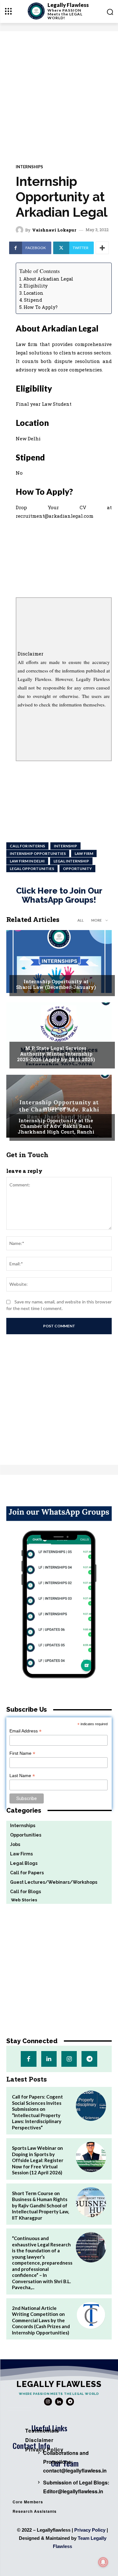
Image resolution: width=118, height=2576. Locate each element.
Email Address (25, 1731)
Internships (29, 167)
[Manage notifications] (103, 2562)
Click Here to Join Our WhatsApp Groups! (59, 895)
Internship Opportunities (38, 853)
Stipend (33, 300)
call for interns (27, 846)
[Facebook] (28, 2059)
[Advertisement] (59, 93)
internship (65, 846)
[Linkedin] (49, 2059)
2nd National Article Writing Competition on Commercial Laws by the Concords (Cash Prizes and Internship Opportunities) (41, 2320)
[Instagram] (69, 2059)
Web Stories (22, 1900)
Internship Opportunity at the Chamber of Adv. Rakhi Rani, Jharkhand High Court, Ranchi (56, 1126)
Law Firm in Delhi (27, 861)
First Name (22, 1753)
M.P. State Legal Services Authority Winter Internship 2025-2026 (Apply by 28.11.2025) (56, 1054)
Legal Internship (71, 861)
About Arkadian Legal (48, 279)
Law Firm (84, 853)
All (81, 920)
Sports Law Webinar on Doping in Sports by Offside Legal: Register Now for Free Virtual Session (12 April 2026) (38, 2160)
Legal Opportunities (32, 869)
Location (34, 293)
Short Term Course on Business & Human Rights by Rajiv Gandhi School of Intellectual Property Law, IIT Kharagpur (40, 2205)
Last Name (22, 1776)
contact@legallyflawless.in (75, 2470)
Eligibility (36, 286)
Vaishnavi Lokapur (54, 230)
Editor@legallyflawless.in (73, 2491)
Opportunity (77, 869)
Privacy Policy (90, 2530)
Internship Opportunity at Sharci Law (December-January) (56, 984)
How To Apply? (41, 307)
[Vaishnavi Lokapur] (20, 230)
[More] (102, 248)
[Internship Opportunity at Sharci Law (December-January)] (59, 962)
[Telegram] (89, 2059)
